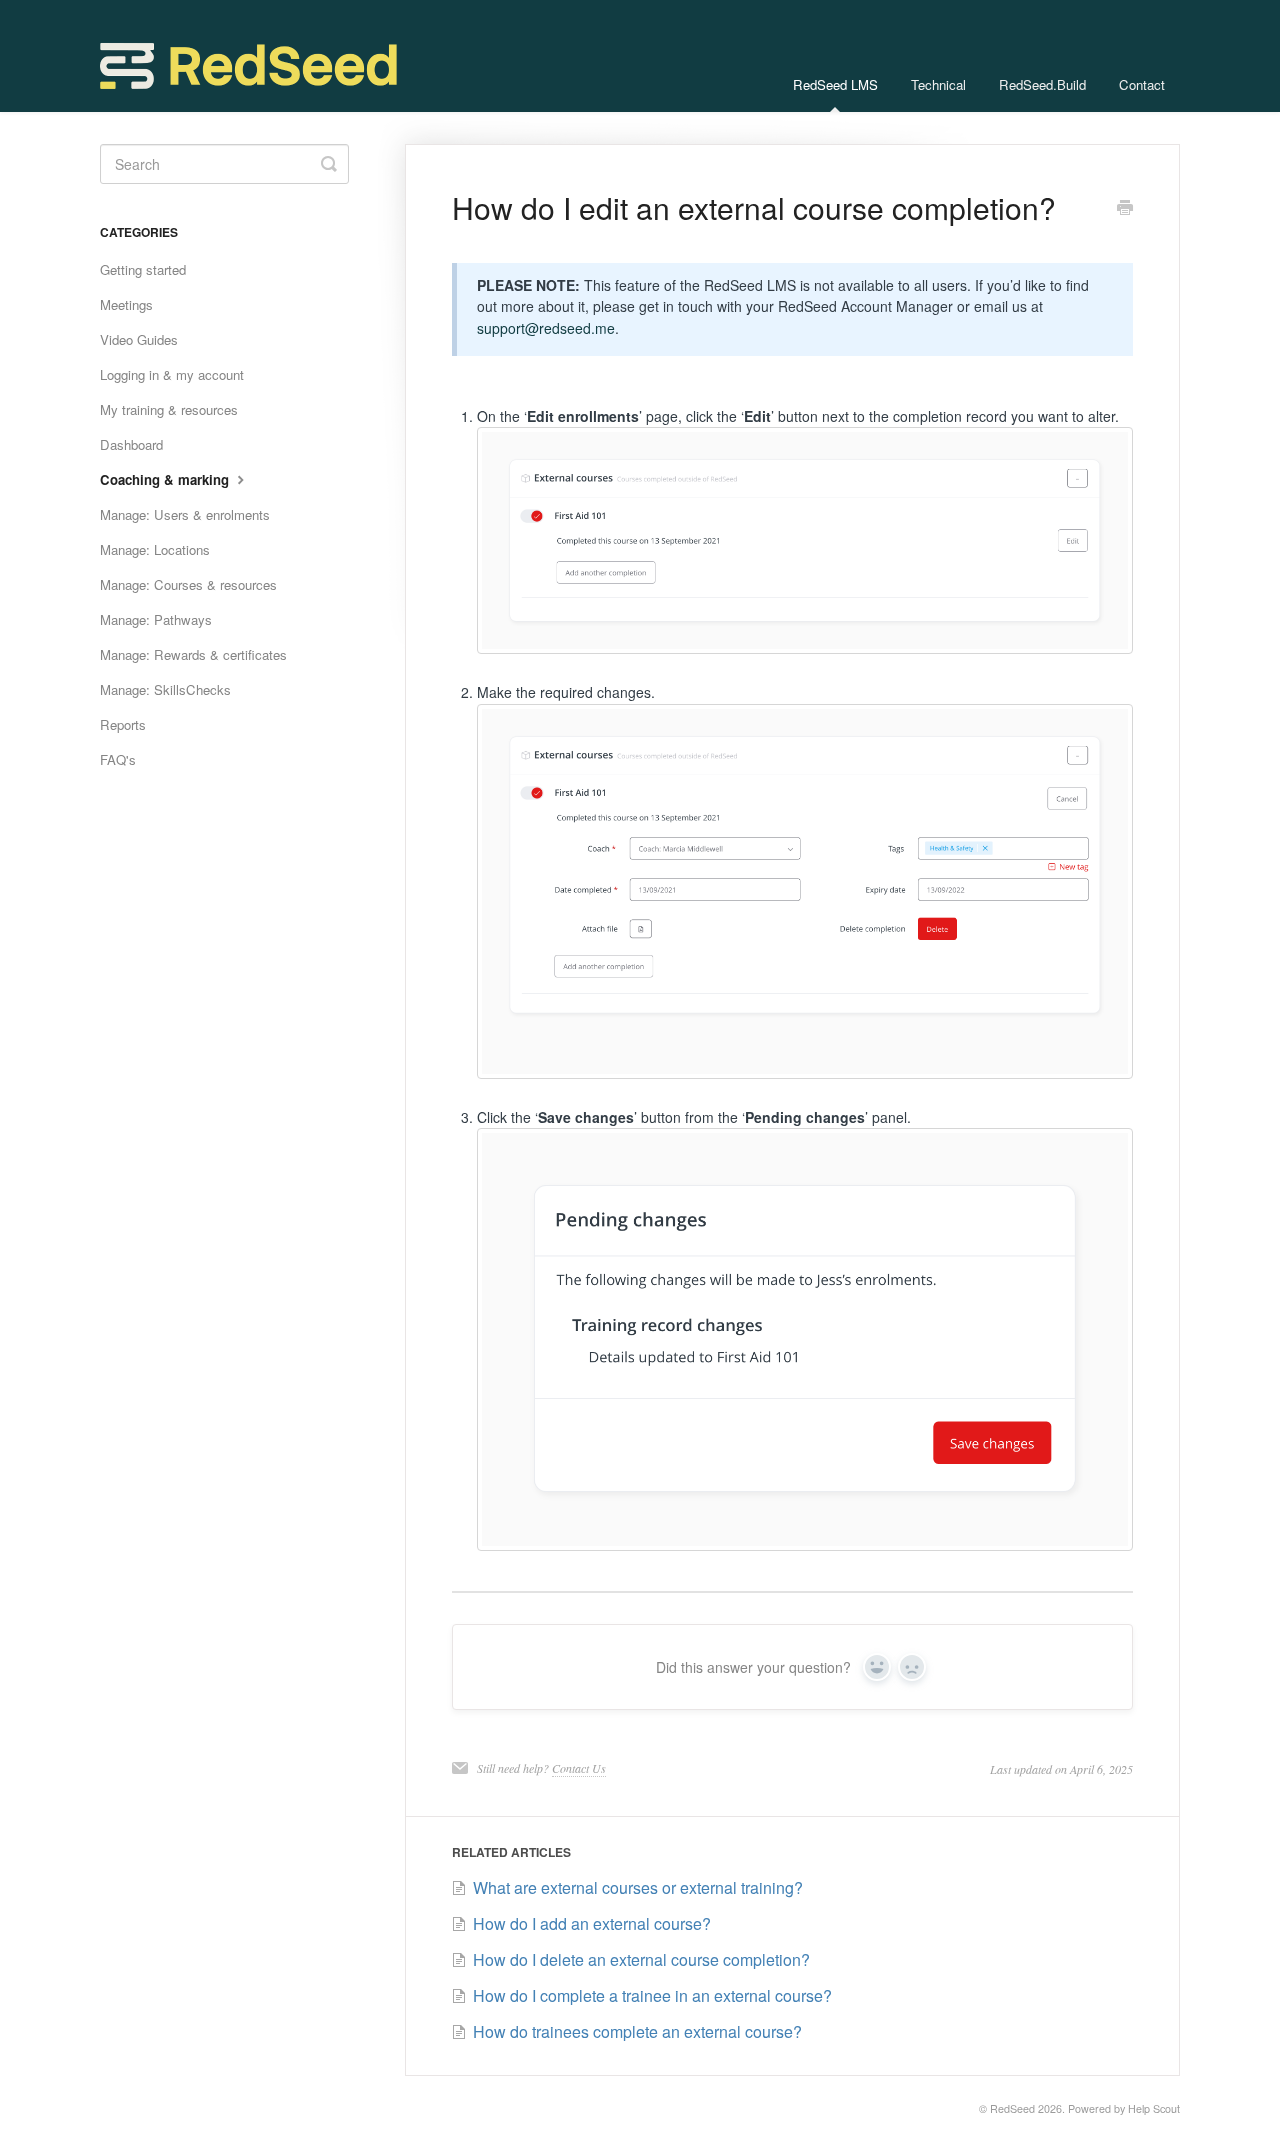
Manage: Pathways (156, 619)
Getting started (143, 269)
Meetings (126, 304)
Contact (1142, 84)
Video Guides (139, 339)
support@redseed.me (546, 328)
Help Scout (1154, 2108)
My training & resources (169, 409)
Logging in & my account (172, 374)
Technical (938, 84)
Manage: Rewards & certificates (193, 654)
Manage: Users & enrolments (185, 514)
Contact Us (579, 1768)
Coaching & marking (166, 479)
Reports (123, 724)
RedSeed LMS (835, 84)
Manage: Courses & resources (188, 584)
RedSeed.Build (1042, 84)
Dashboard (131, 444)
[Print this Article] (1125, 209)
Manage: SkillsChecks (165, 689)
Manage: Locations (155, 549)
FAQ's (118, 759)
